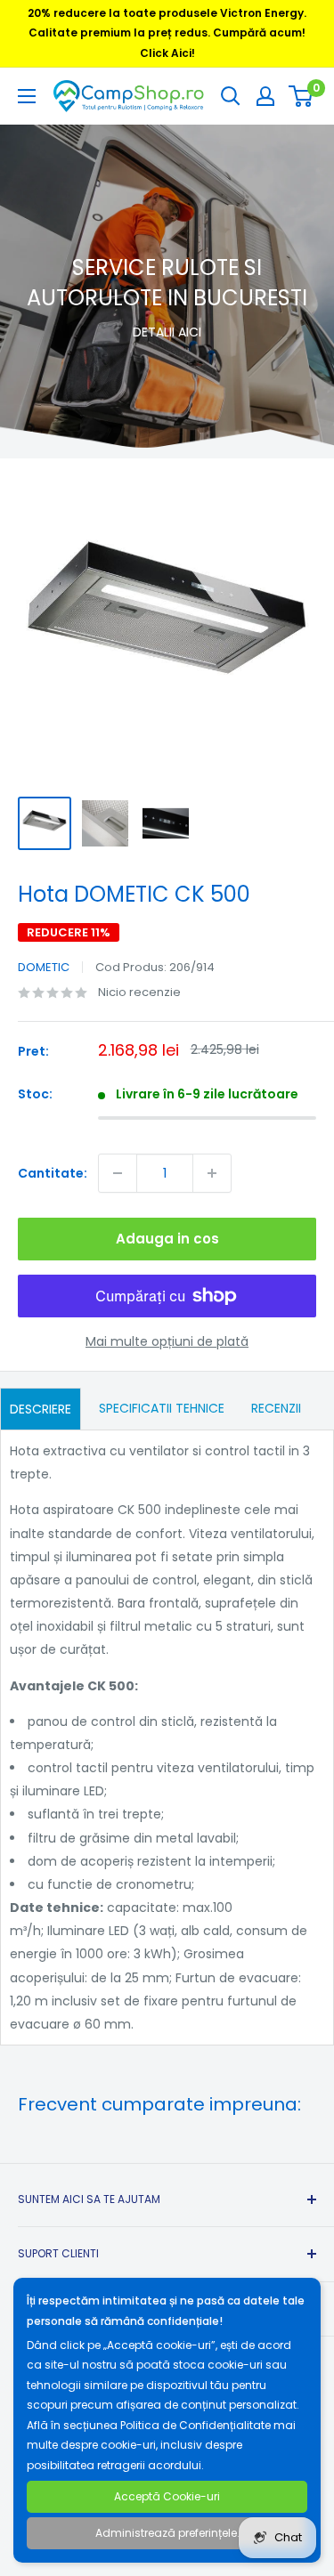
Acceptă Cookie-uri (167, 2496)
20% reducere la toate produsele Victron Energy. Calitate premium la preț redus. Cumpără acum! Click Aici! (167, 33)
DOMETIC (44, 967)
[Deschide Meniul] (27, 96)
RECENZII (276, 1408)
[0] (301, 96)
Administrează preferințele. (167, 2533)
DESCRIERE (41, 1409)
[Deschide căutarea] (231, 96)
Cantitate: (53, 1173)
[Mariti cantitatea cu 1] (212, 1173)
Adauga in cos (167, 1239)
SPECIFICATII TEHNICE (162, 1408)
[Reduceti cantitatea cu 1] (118, 1173)
